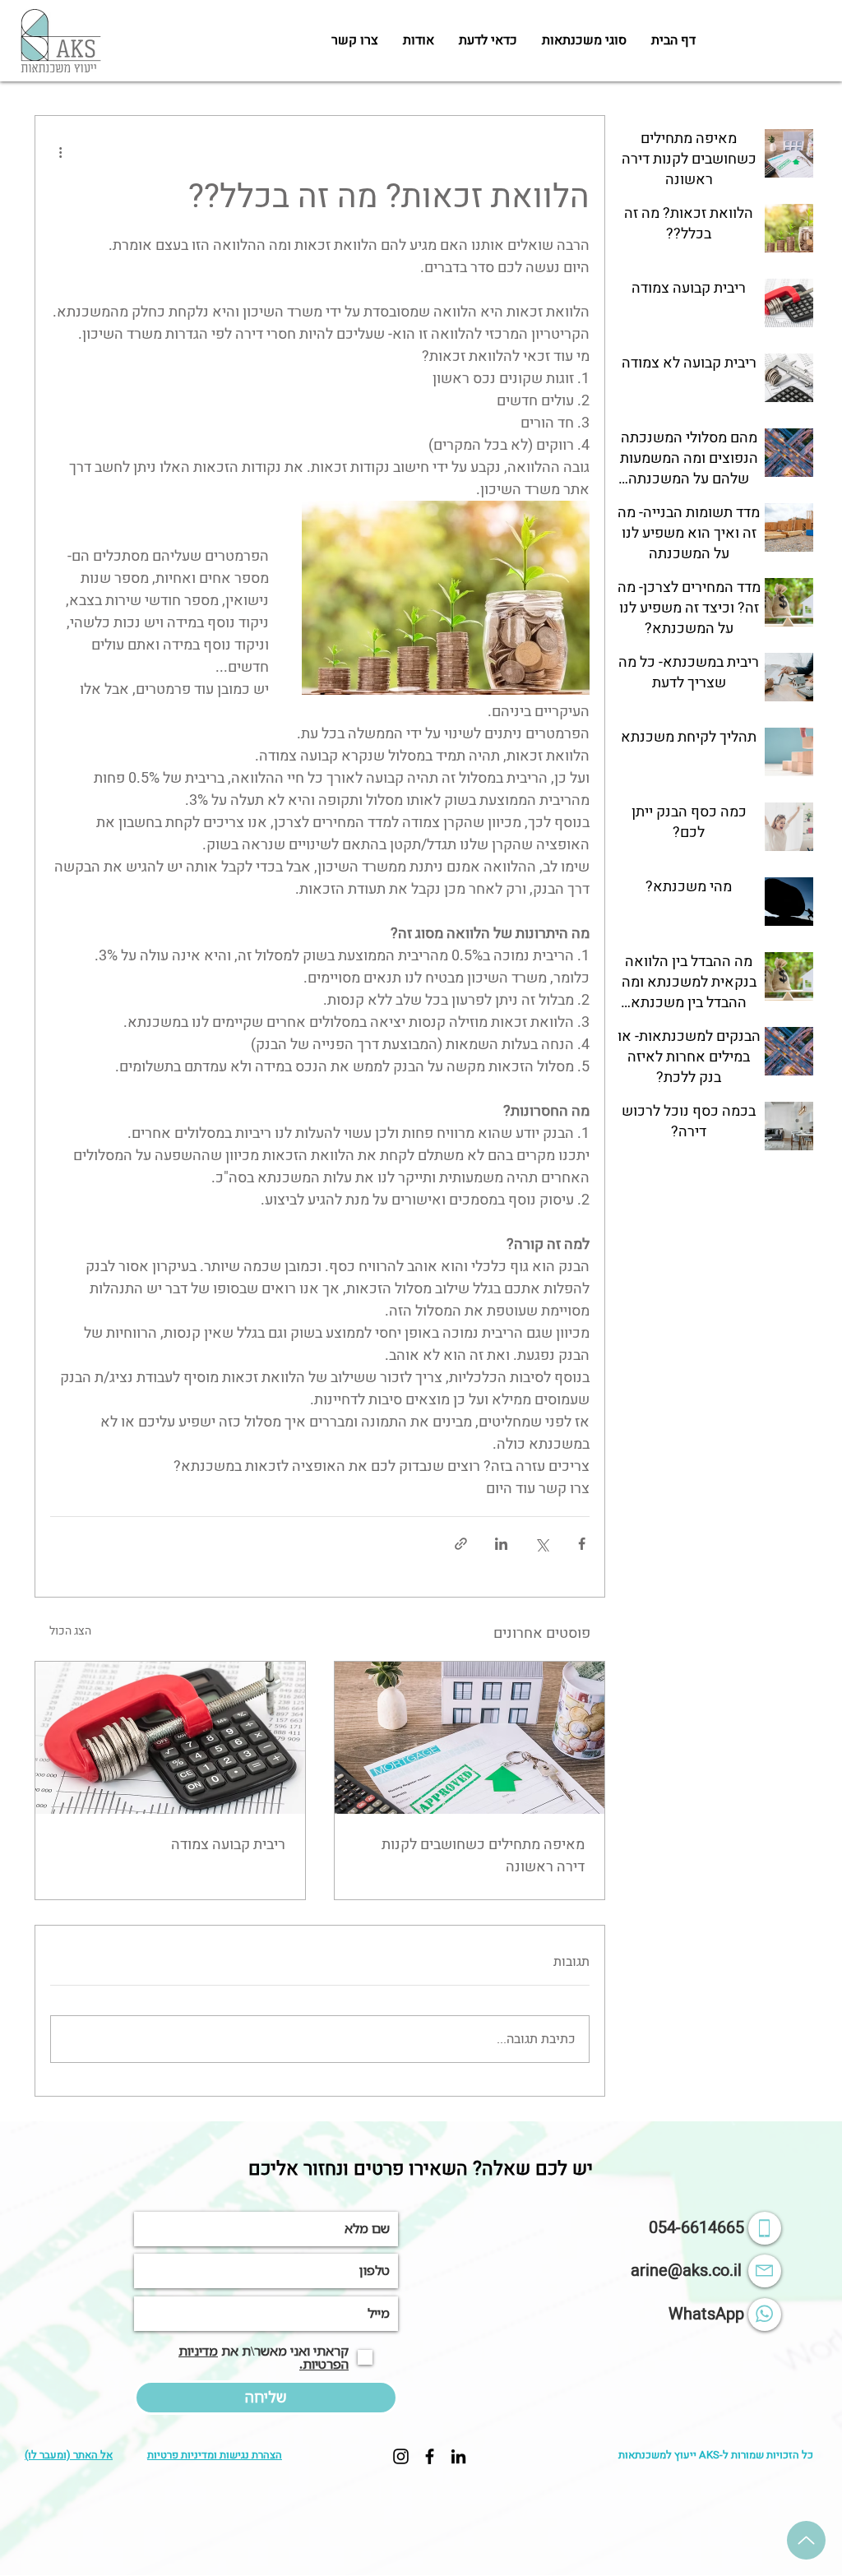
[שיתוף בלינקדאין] (501, 1544)
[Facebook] (430, 2456)
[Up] (806, 2540)
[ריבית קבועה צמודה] (170, 1738)
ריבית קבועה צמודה (228, 1845)
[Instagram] (401, 2456)
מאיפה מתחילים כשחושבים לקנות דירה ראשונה (483, 1856)
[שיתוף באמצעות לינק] (461, 1544)
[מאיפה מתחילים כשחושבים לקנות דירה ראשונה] (470, 1738)
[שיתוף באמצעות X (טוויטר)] (541, 1544)
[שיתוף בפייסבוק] (582, 1544)
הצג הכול (70, 1631)
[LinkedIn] (458, 2456)
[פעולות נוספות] (60, 152)
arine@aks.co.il (686, 2271)
